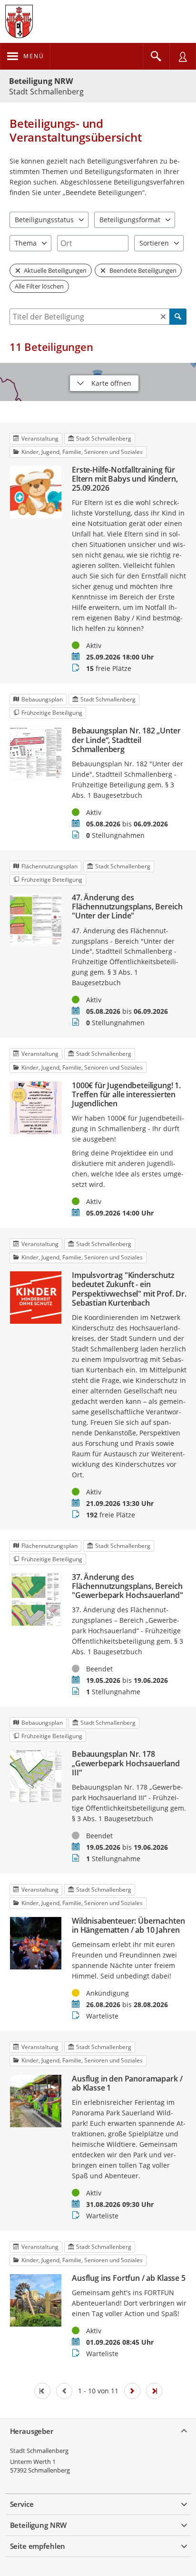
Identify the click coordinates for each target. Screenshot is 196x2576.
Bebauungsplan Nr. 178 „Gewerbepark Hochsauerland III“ (126, 1763)
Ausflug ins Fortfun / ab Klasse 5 (129, 2278)
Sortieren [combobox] (154, 243)
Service (22, 2504)
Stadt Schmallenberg (39, 2451)
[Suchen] (178, 317)
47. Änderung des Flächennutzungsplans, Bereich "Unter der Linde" (127, 907)
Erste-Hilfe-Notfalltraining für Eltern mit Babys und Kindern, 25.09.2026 (125, 479)
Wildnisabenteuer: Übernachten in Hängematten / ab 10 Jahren (128, 1926)
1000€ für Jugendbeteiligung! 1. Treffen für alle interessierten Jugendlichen (126, 1095)
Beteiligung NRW (41, 81)
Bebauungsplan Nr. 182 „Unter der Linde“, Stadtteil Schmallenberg (126, 740)
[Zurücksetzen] (163, 317)
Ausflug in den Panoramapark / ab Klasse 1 (127, 2083)
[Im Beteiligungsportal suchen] (156, 56)
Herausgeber (32, 2431)
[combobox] (93, 243)
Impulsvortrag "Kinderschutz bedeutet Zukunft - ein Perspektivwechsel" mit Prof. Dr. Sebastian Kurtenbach (129, 1289)
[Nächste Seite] (132, 2391)
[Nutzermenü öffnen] (183, 56)
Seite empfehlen (38, 2546)
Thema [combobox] (26, 243)
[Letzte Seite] (154, 2391)
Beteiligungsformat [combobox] (130, 220)
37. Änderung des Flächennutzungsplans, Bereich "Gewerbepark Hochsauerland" (127, 1587)
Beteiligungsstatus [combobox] (44, 220)
